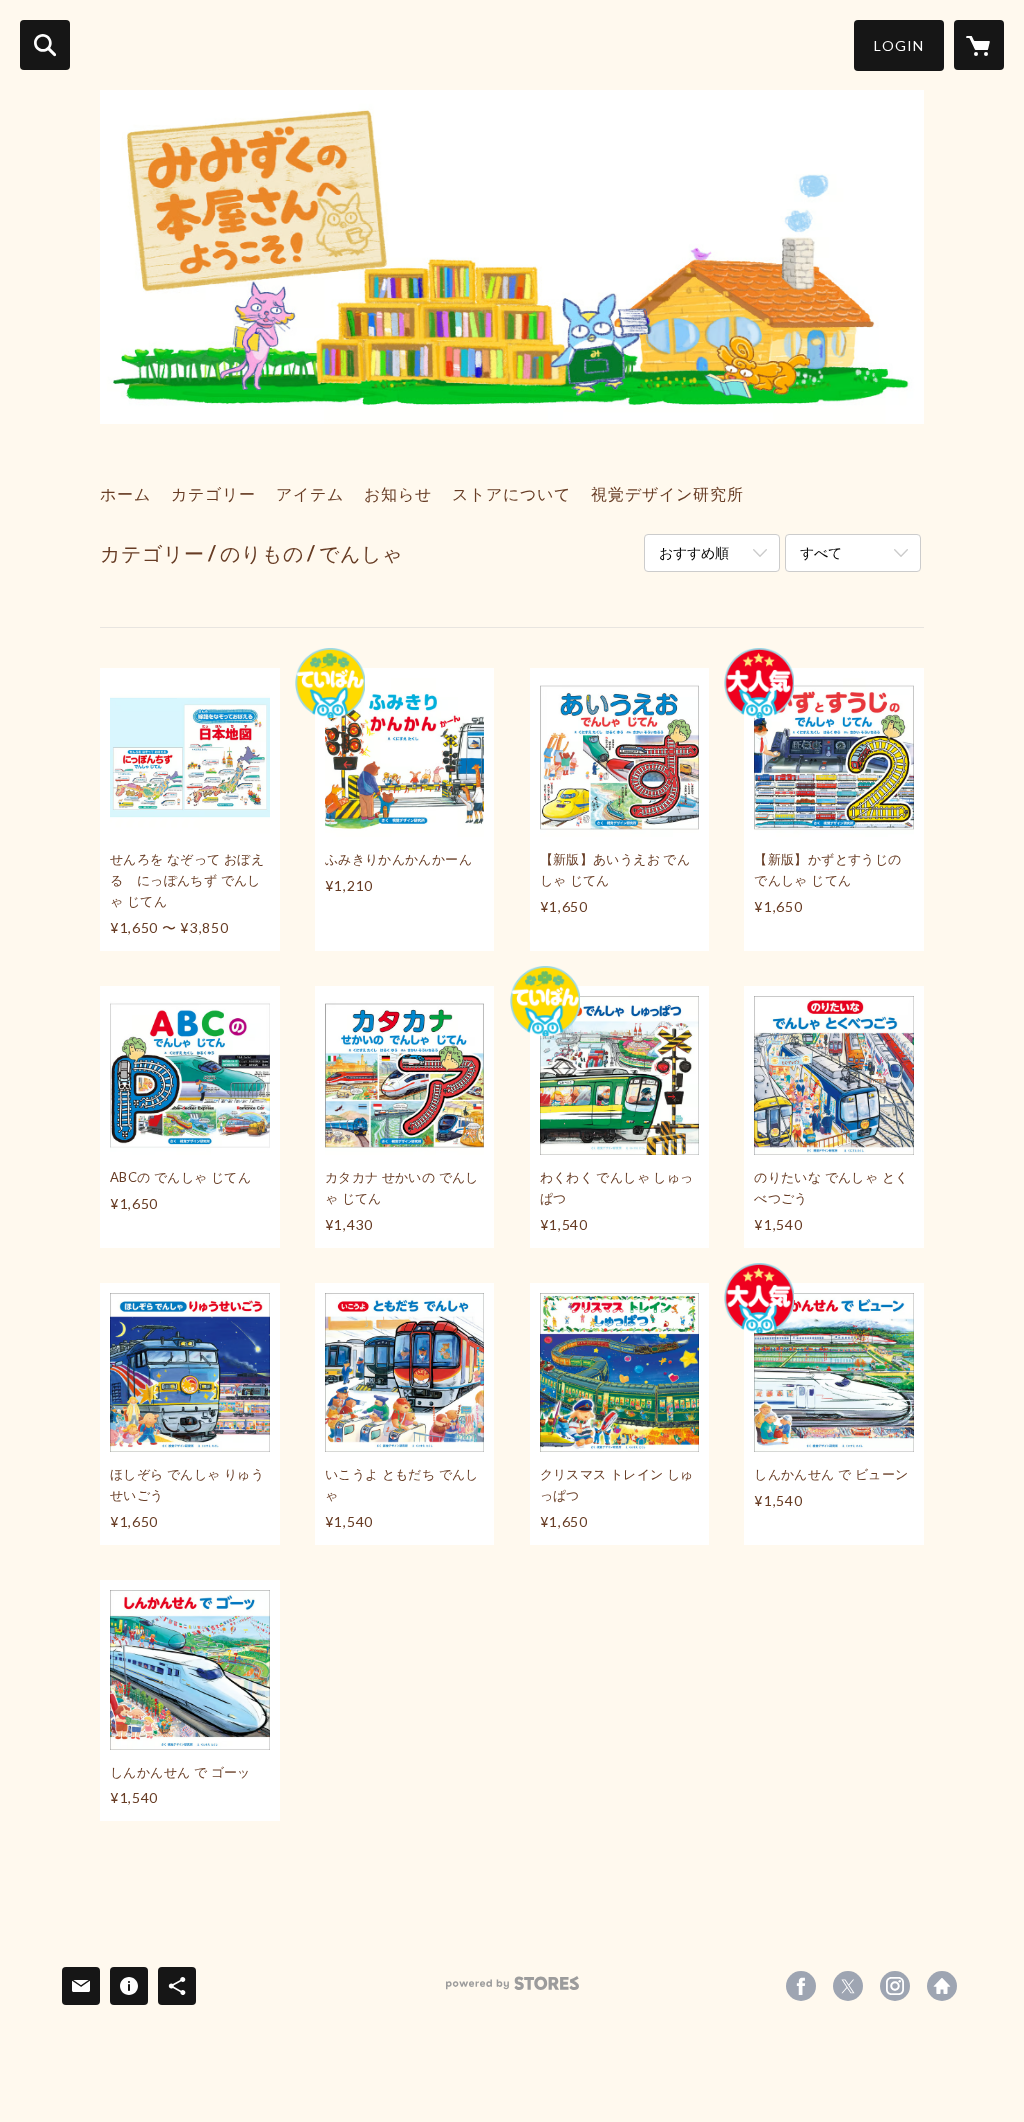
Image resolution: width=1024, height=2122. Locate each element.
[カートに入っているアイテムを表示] (979, 45)
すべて (821, 552)
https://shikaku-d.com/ (942, 1986)
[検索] (45, 45)
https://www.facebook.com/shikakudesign (801, 1986)
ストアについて (511, 493)
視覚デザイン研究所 (667, 493)
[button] (899, 45)
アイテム (310, 493)
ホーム (125, 493)
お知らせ (398, 493)
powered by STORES (512, 1990)
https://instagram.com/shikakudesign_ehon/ (895, 1986)
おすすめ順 (694, 552)
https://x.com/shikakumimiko (848, 1986)
